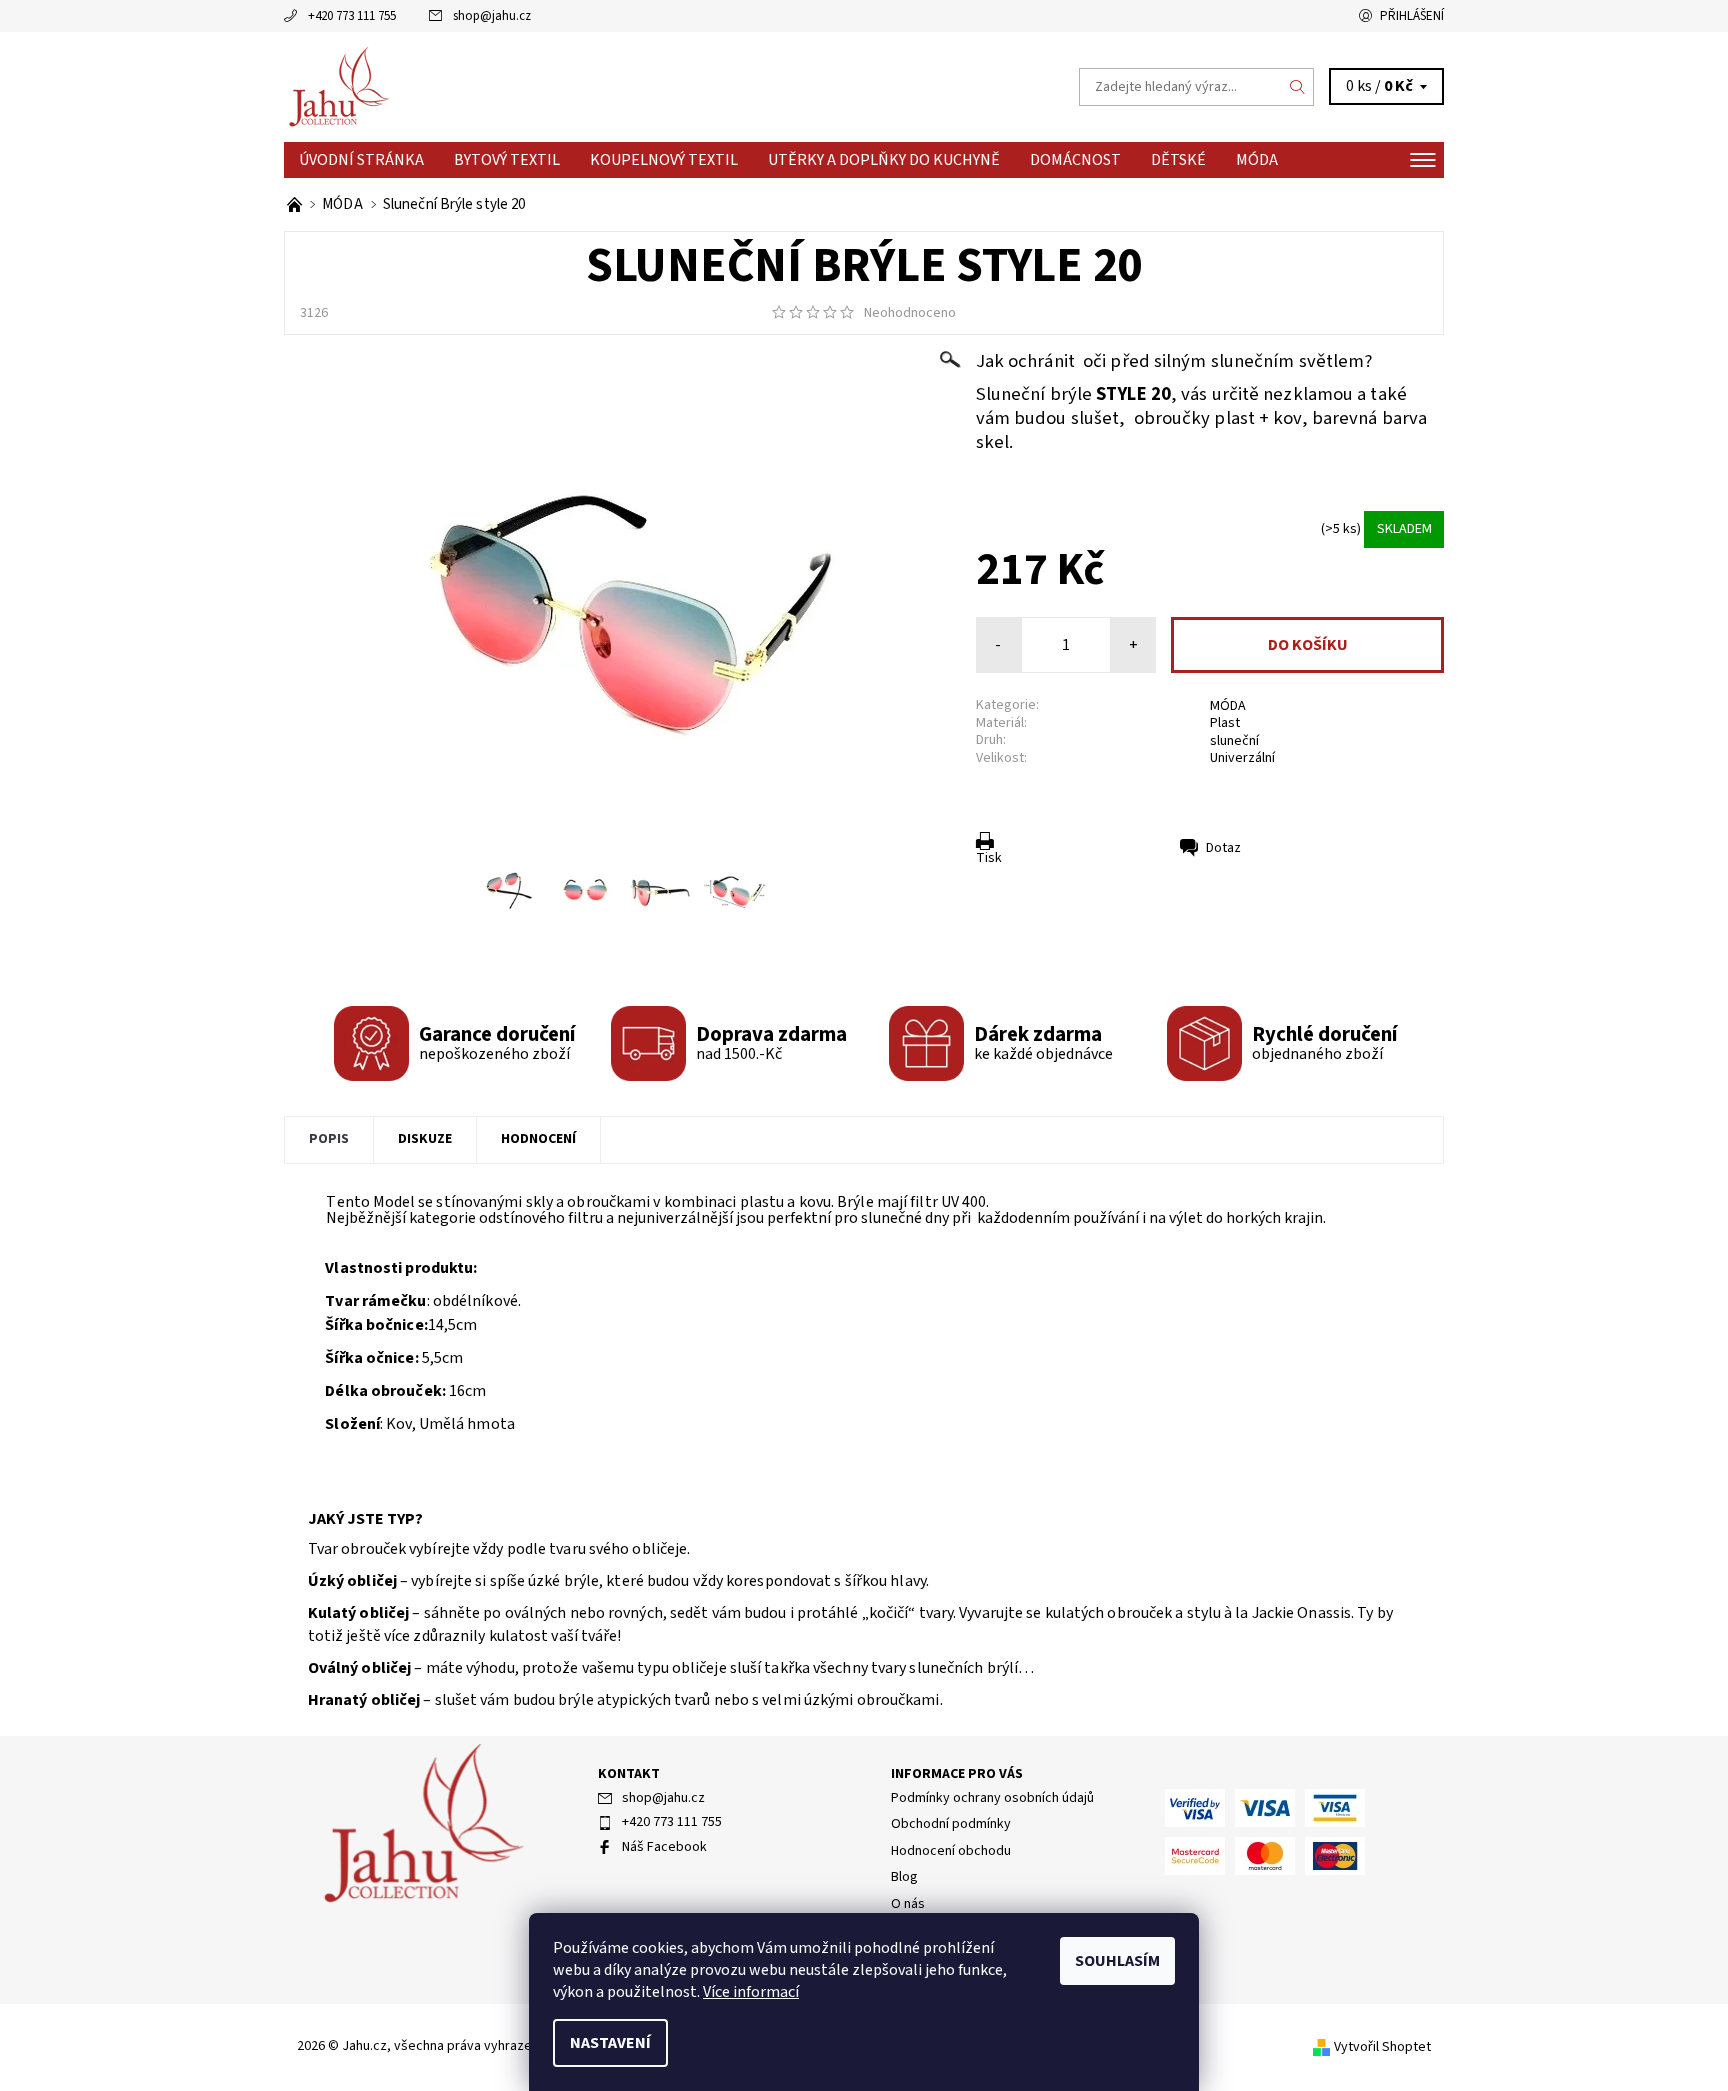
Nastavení (610, 2043)
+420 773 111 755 (352, 16)
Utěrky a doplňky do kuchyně (884, 160)
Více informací (751, 1992)
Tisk (989, 858)
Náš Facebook (664, 1847)
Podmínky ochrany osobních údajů (992, 1798)
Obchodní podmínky (951, 1824)
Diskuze (425, 1139)
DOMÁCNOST (1075, 160)
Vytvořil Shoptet (1382, 2047)
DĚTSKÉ (1178, 160)
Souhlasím (1117, 1961)
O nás (908, 1904)
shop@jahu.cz (492, 16)
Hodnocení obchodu (951, 1851)
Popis (329, 1139)
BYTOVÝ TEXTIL (507, 160)
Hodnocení (538, 1139)
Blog (904, 1877)
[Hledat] (1298, 87)
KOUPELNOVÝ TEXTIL (664, 160)
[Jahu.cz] (339, 86)
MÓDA (1257, 160)
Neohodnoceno (910, 313)
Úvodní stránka (361, 160)
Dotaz (1223, 848)
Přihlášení (1412, 16)
